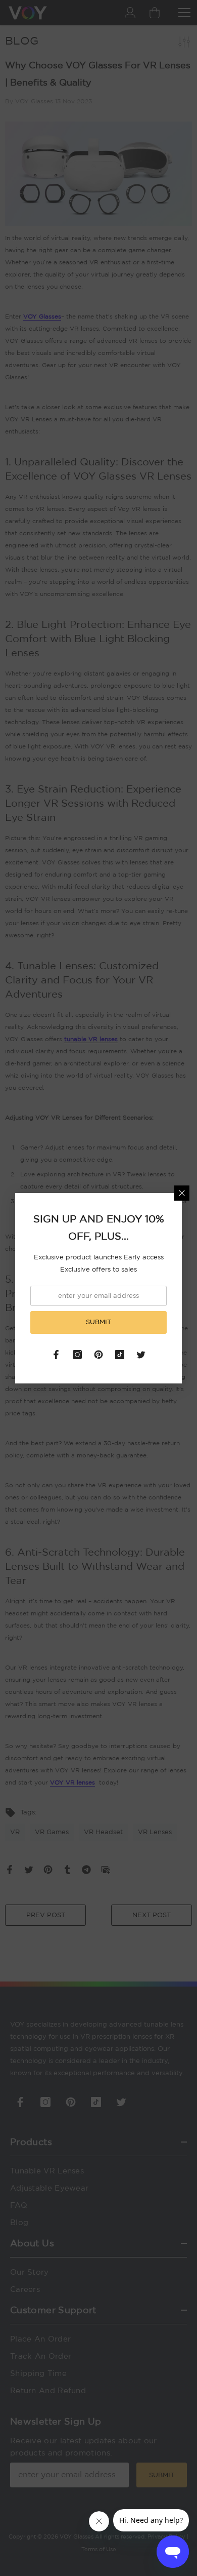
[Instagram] (77, 1355)
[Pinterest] (98, 1355)
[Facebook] (56, 1355)
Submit (98, 1322)
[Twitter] (141, 1355)
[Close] (182, 1193)
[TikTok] (120, 1355)
